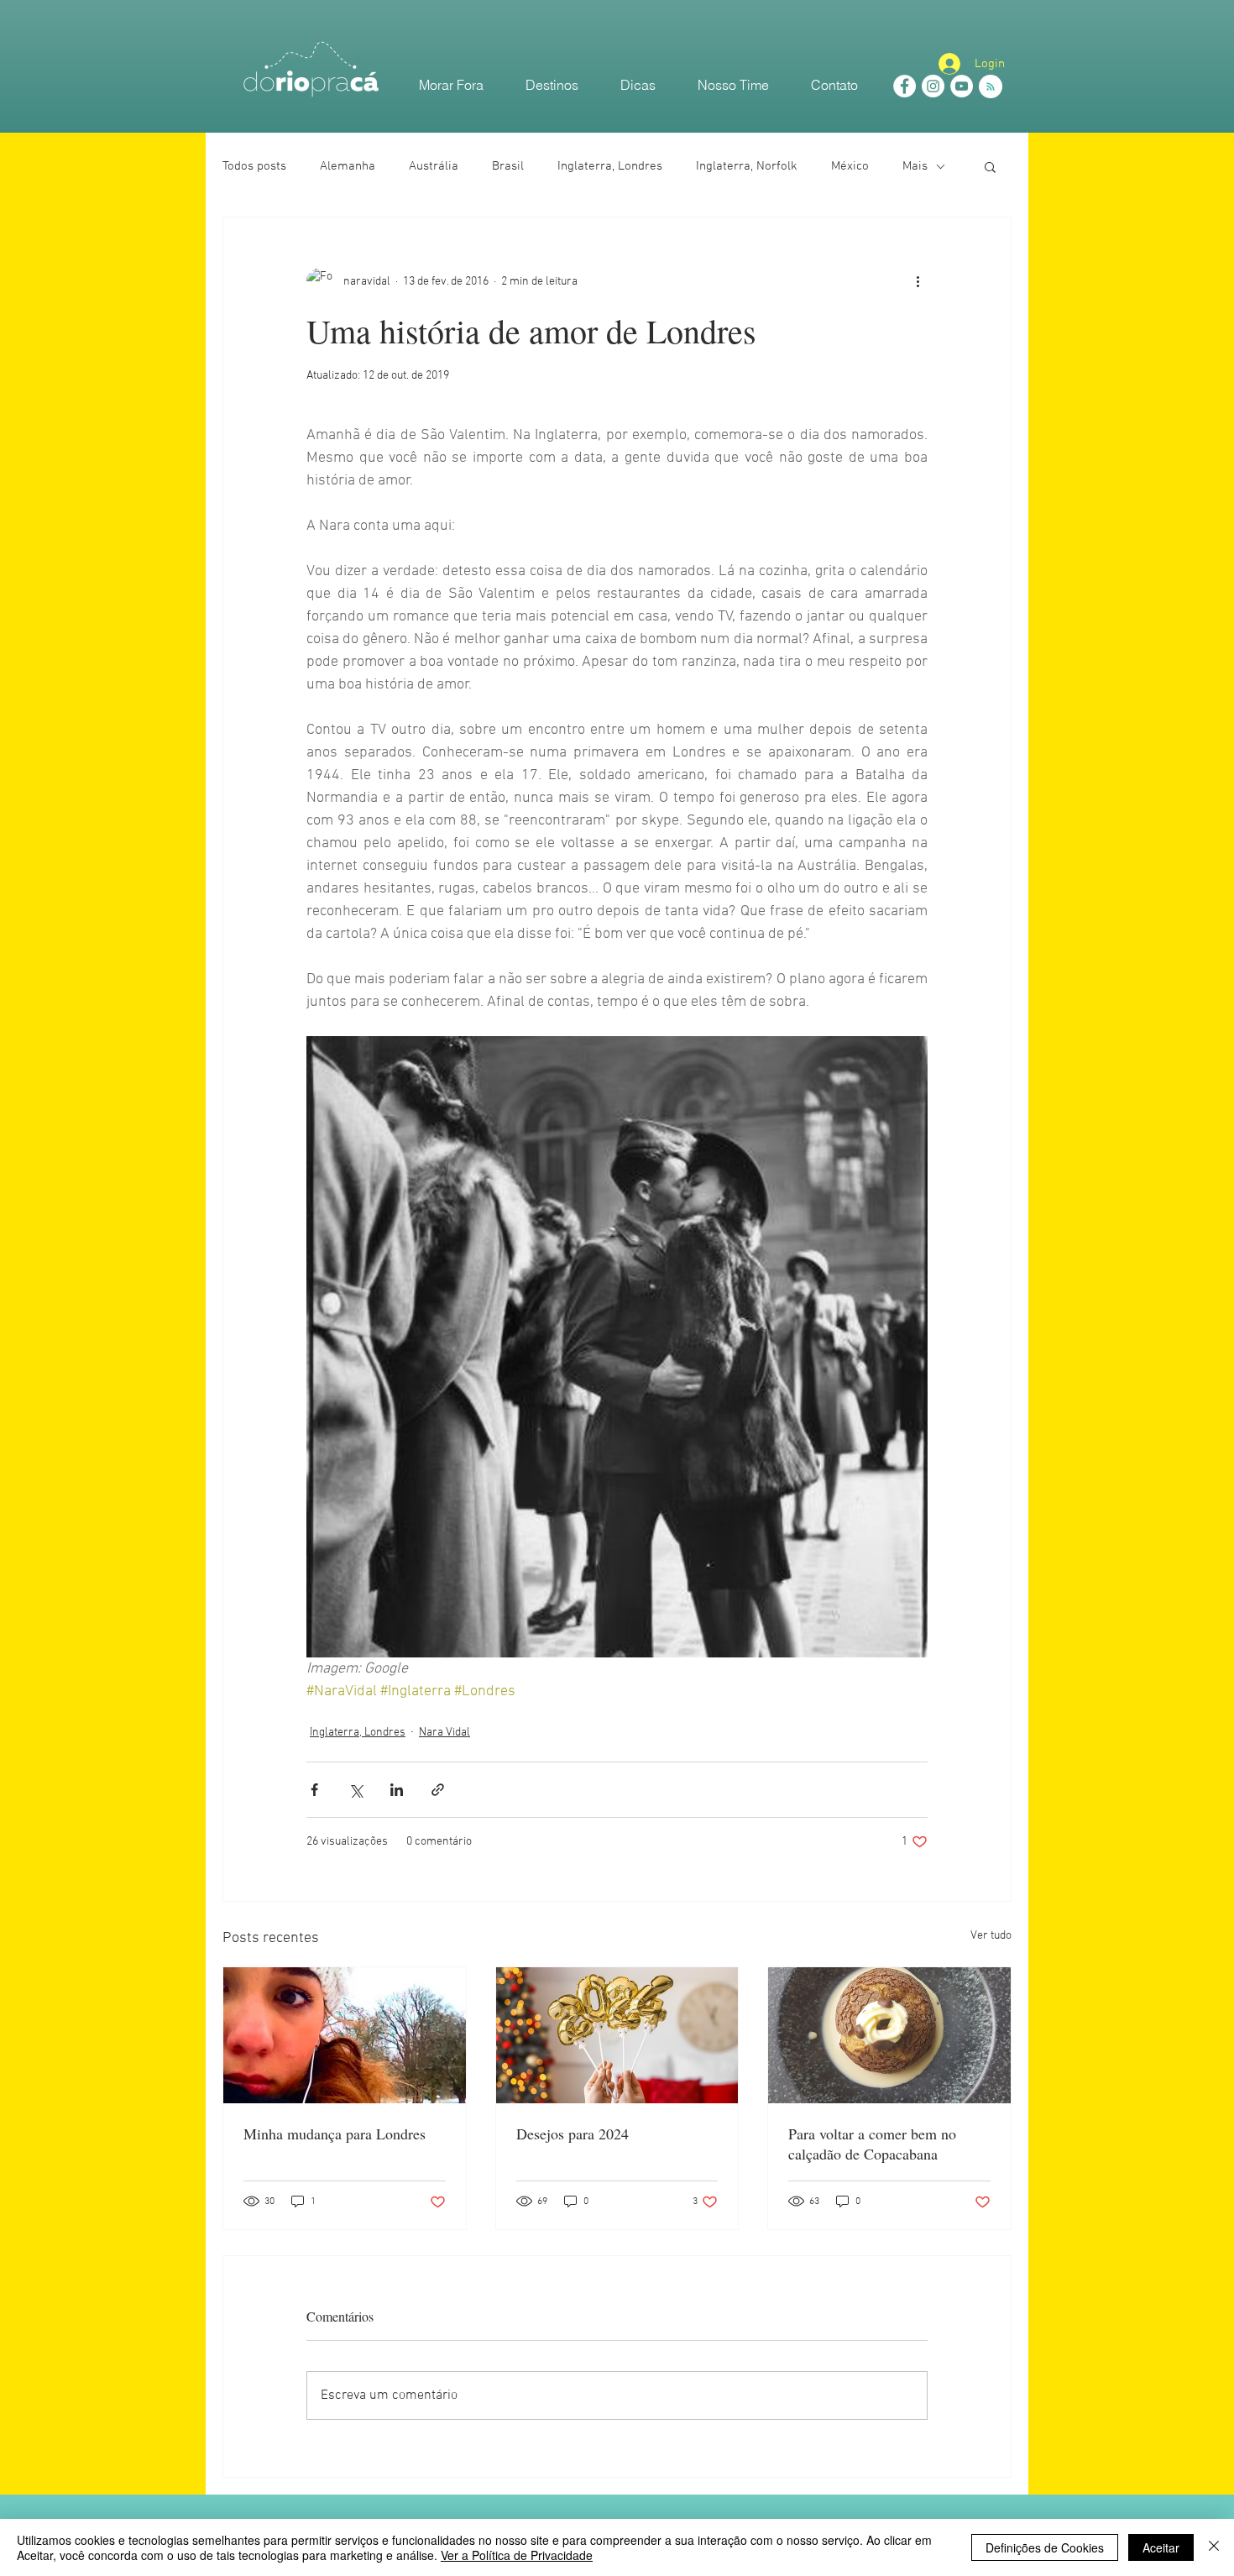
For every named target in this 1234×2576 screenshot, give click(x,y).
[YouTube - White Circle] (962, 86)
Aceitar (1161, 2547)
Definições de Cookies (1045, 2547)
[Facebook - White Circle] (905, 86)
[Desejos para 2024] (617, 2035)
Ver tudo (991, 1936)
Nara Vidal (444, 1733)
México (850, 166)
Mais (915, 166)
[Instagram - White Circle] (933, 86)
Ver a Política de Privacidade (517, 2555)
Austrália (434, 166)
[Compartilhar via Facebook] (314, 1790)
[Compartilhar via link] (438, 1790)
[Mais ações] (918, 281)
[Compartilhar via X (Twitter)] (356, 1790)
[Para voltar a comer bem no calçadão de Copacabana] (889, 2035)
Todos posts (254, 166)
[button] (990, 166)
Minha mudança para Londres (335, 2134)
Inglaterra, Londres (610, 166)
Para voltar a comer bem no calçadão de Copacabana (872, 2144)
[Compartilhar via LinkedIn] (397, 1790)
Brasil (508, 166)
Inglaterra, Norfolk (747, 166)
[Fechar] (1214, 2547)
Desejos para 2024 (573, 2134)
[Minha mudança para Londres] (345, 2035)
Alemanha (348, 166)
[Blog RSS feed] (991, 87)
